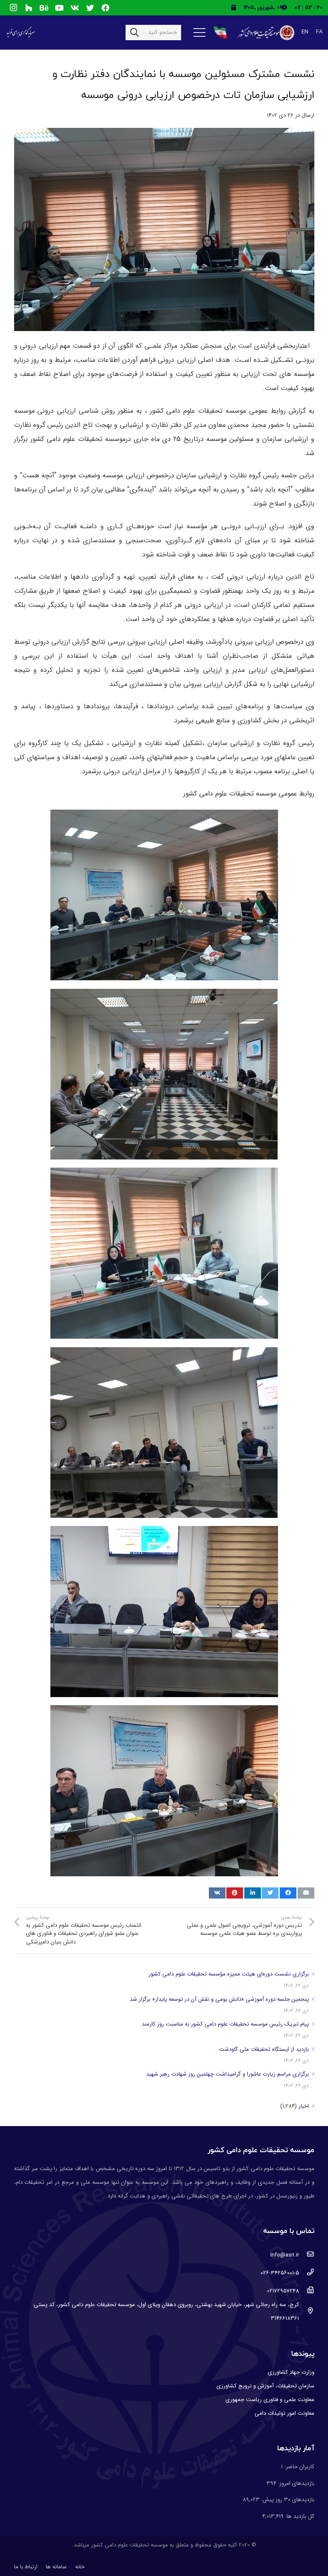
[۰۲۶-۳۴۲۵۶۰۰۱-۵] (306, 2273)
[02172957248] (306, 2291)
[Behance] (44, 8)
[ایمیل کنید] (306, 1893)
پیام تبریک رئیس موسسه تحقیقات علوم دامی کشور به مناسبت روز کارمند (225, 2024)
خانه (80, 2567)
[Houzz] (29, 8)
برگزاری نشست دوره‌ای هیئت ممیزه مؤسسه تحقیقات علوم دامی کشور (229, 1974)
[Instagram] (13, 8)
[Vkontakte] (75, 8)
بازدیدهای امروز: (295, 2483)
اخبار (304, 2106)
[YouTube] (59, 8)
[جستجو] (135, 33)
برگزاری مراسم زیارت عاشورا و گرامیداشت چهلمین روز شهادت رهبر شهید (227, 2074)
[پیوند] (265, 33)
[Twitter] (90, 8)
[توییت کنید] (270, 1893)
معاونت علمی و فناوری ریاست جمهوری (270, 2400)
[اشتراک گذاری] (288, 1893)
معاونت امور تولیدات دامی (284, 2413)
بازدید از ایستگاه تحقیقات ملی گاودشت (264, 2049)
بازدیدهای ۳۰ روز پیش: (287, 2500)
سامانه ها (56, 2567)
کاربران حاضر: (299, 2467)
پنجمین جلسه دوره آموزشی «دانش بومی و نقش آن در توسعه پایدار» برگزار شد (219, 1999)
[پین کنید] (235, 1893)
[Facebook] (105, 8)
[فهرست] (199, 33)
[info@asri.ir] (306, 2255)
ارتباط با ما (26, 2567)
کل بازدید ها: (299, 2516)
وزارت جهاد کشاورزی (291, 2372)
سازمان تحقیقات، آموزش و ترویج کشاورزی (265, 2386)
